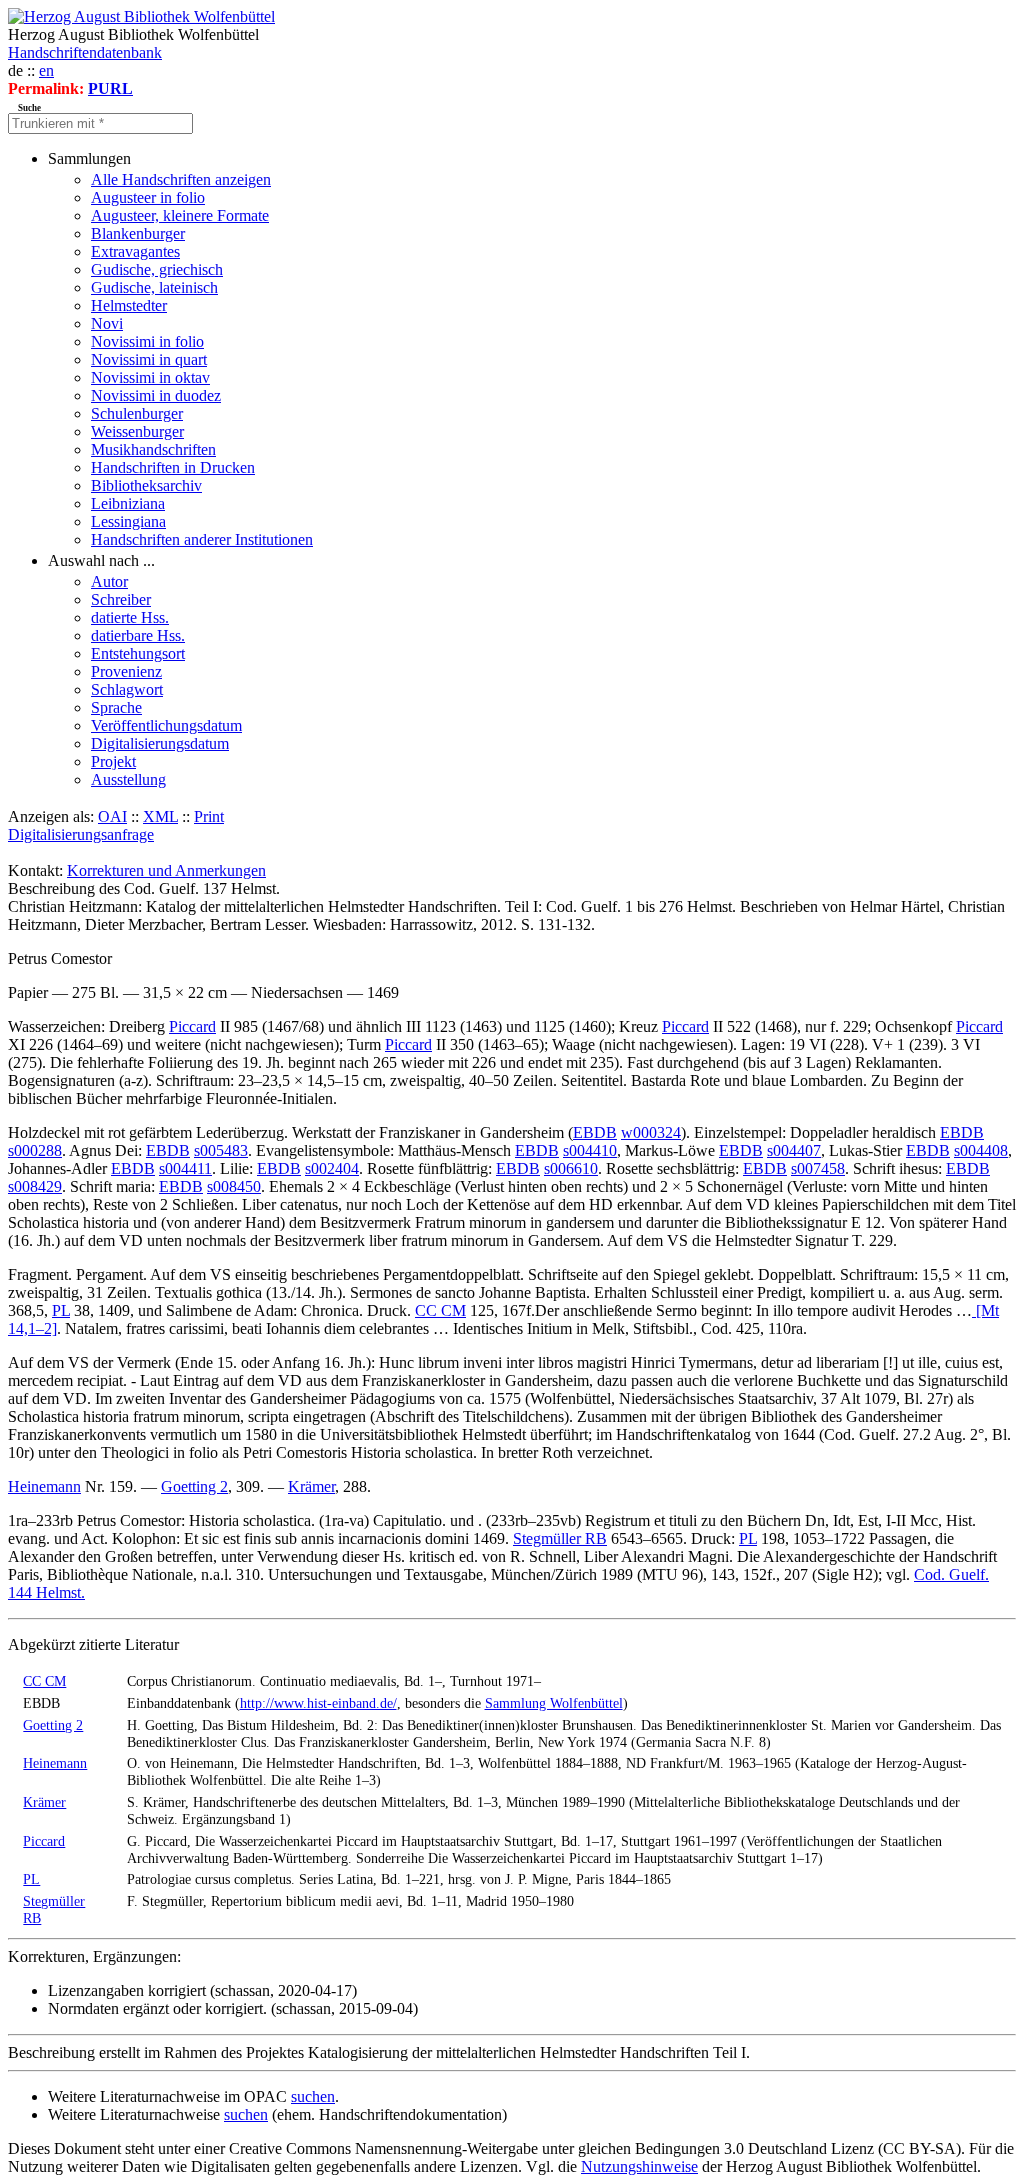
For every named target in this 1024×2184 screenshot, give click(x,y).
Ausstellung (128, 779)
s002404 (332, 1168)
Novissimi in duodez (156, 395)
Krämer (311, 1486)
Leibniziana (128, 503)
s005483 (221, 1150)
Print (209, 816)
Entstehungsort (138, 653)
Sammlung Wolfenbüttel (554, 1703)
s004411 (185, 1168)
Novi (107, 323)
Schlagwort (127, 689)
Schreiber (121, 599)
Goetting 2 (194, 1486)
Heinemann (44, 1486)
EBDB (595, 1132)
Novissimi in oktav (150, 377)
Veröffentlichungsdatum (166, 725)
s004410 (590, 1150)
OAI (112, 816)
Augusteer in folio (148, 197)
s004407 (794, 1150)
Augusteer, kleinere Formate (180, 215)
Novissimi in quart (149, 359)
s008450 (234, 1186)
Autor (109, 581)
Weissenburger (137, 431)
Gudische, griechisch (157, 269)
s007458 (818, 1168)
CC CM (440, 1310)
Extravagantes (135, 251)
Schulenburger (137, 413)
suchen (313, 2096)
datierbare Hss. (138, 635)
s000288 (35, 1150)
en (46, 70)
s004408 (981, 1150)
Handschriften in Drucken (173, 467)
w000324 (651, 1132)
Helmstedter (129, 305)
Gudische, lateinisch (154, 287)
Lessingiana (128, 521)
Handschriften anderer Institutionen (202, 539)
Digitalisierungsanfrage (81, 834)
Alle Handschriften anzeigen (181, 179)
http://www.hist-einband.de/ (318, 1703)
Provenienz (126, 671)
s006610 (571, 1168)
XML (160, 816)
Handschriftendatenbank (85, 52)
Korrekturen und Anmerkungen (166, 870)
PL (61, 1310)
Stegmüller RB (560, 1538)
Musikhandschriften (153, 449)
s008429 (35, 1186)
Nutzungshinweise (639, 2166)
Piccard (192, 1026)
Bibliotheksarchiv (146, 485)
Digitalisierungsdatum (160, 743)
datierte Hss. (130, 617)
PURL (110, 88)
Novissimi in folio (147, 341)
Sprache (116, 707)
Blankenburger (138, 233)
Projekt (113, 761)
